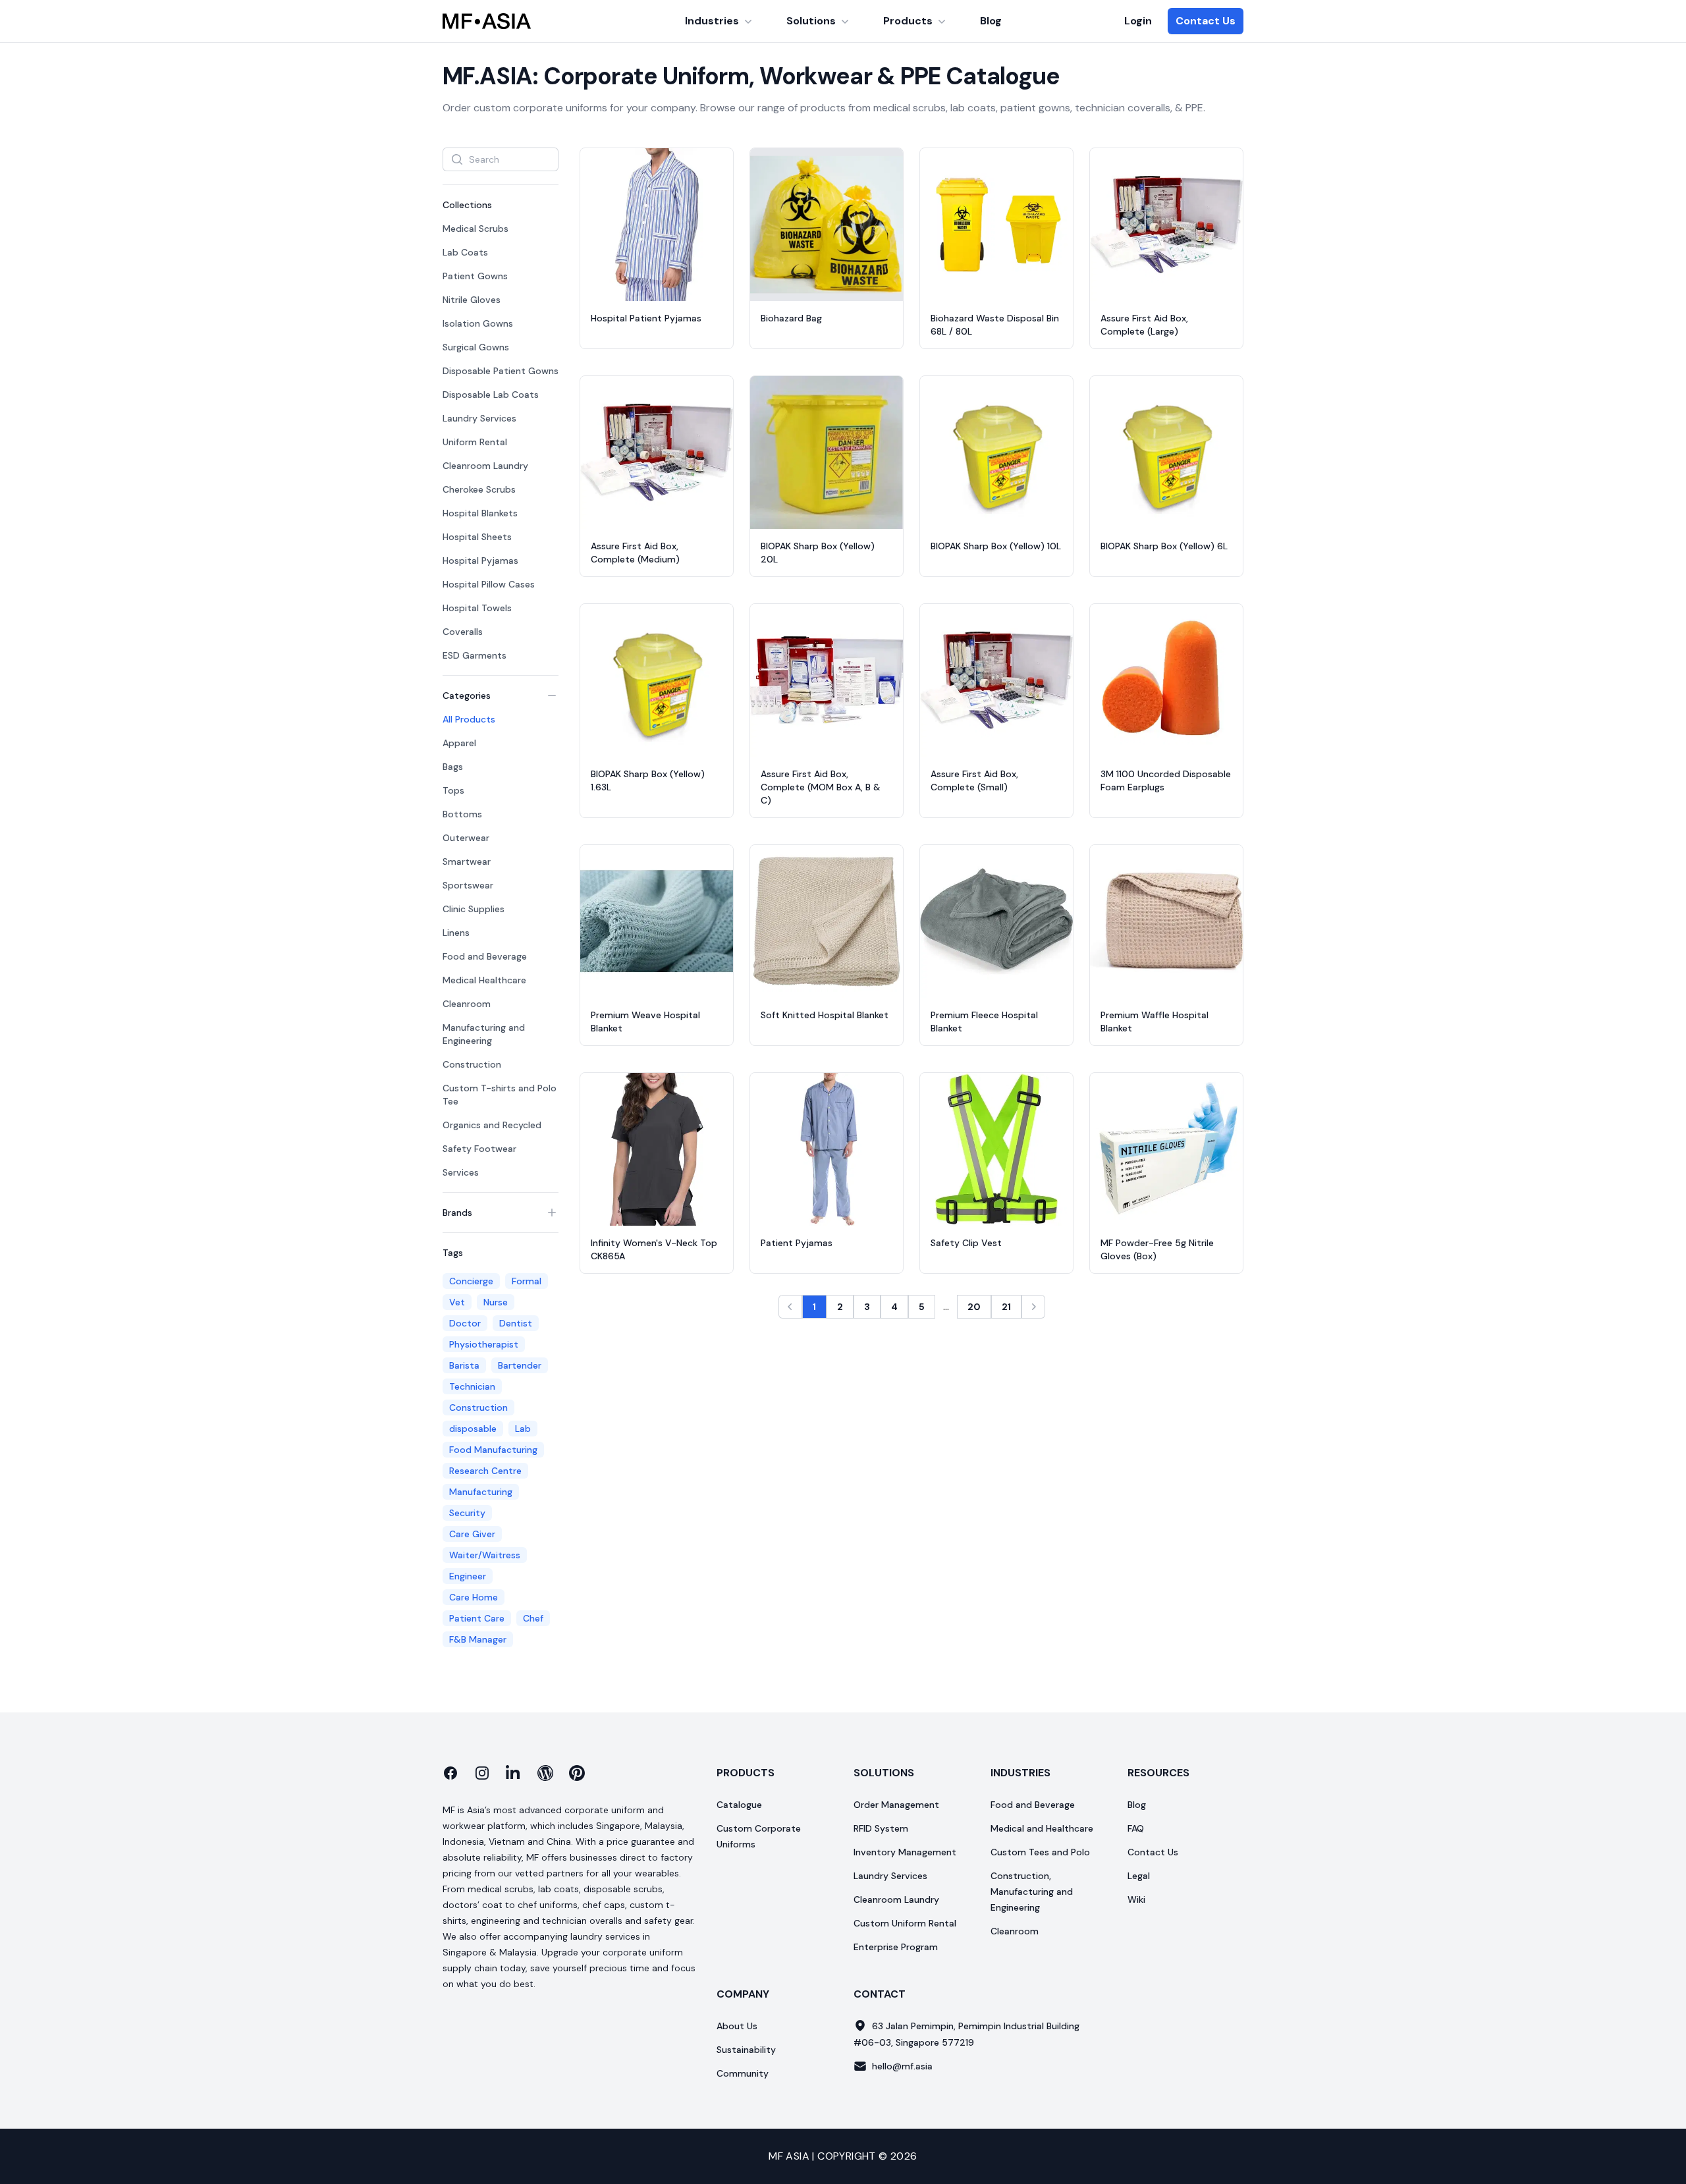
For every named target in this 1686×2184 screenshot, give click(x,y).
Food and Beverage (485, 956)
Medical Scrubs (476, 229)
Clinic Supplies (474, 909)
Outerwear (466, 838)
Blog (991, 21)
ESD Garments (475, 655)
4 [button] (894, 1307)
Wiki (1136, 1899)
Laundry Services (479, 418)
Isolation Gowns (478, 323)
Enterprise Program (896, 1947)
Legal (1139, 1876)
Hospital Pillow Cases (489, 584)
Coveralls (463, 632)
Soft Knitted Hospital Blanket (825, 1015)
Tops (453, 790)
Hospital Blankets (480, 513)
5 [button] (922, 1307)
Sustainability (746, 2050)
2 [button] (840, 1307)
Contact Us (1206, 21)
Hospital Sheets (477, 537)
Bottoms (462, 814)
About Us (737, 2026)
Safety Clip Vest (966, 1243)
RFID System (881, 1828)
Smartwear (467, 861)
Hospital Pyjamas (480, 560)
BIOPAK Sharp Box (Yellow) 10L (996, 546)
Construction (472, 1064)
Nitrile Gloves (472, 300)
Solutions (811, 21)
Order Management (896, 1805)
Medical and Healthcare (1042, 1828)
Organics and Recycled (492, 1125)
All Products (469, 719)
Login (1138, 21)
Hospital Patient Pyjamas (646, 318)
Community (743, 2073)
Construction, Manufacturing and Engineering (1032, 1892)
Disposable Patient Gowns (501, 371)
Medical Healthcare (484, 980)
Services (461, 1172)
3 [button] (867, 1307)
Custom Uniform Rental (905, 1923)
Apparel (459, 743)
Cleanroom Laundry (485, 466)
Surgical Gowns (476, 347)
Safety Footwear (479, 1149)
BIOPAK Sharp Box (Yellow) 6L (1164, 546)
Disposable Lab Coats (491, 395)
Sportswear (468, 885)
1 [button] (814, 1307)
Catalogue (739, 1805)
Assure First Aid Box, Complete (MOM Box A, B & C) (821, 787)
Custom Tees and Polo (1040, 1852)
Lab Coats (465, 252)
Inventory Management (905, 1852)
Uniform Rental (475, 442)
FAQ (1136, 1828)
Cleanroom (467, 1004)
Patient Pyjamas (797, 1243)
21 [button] (1006, 1307)
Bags (453, 767)
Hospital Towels (477, 608)
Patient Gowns (475, 276)
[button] (790, 1307)
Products (908, 21)
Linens (456, 933)
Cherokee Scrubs (479, 489)
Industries (712, 21)
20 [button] (974, 1307)
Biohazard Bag (791, 318)
